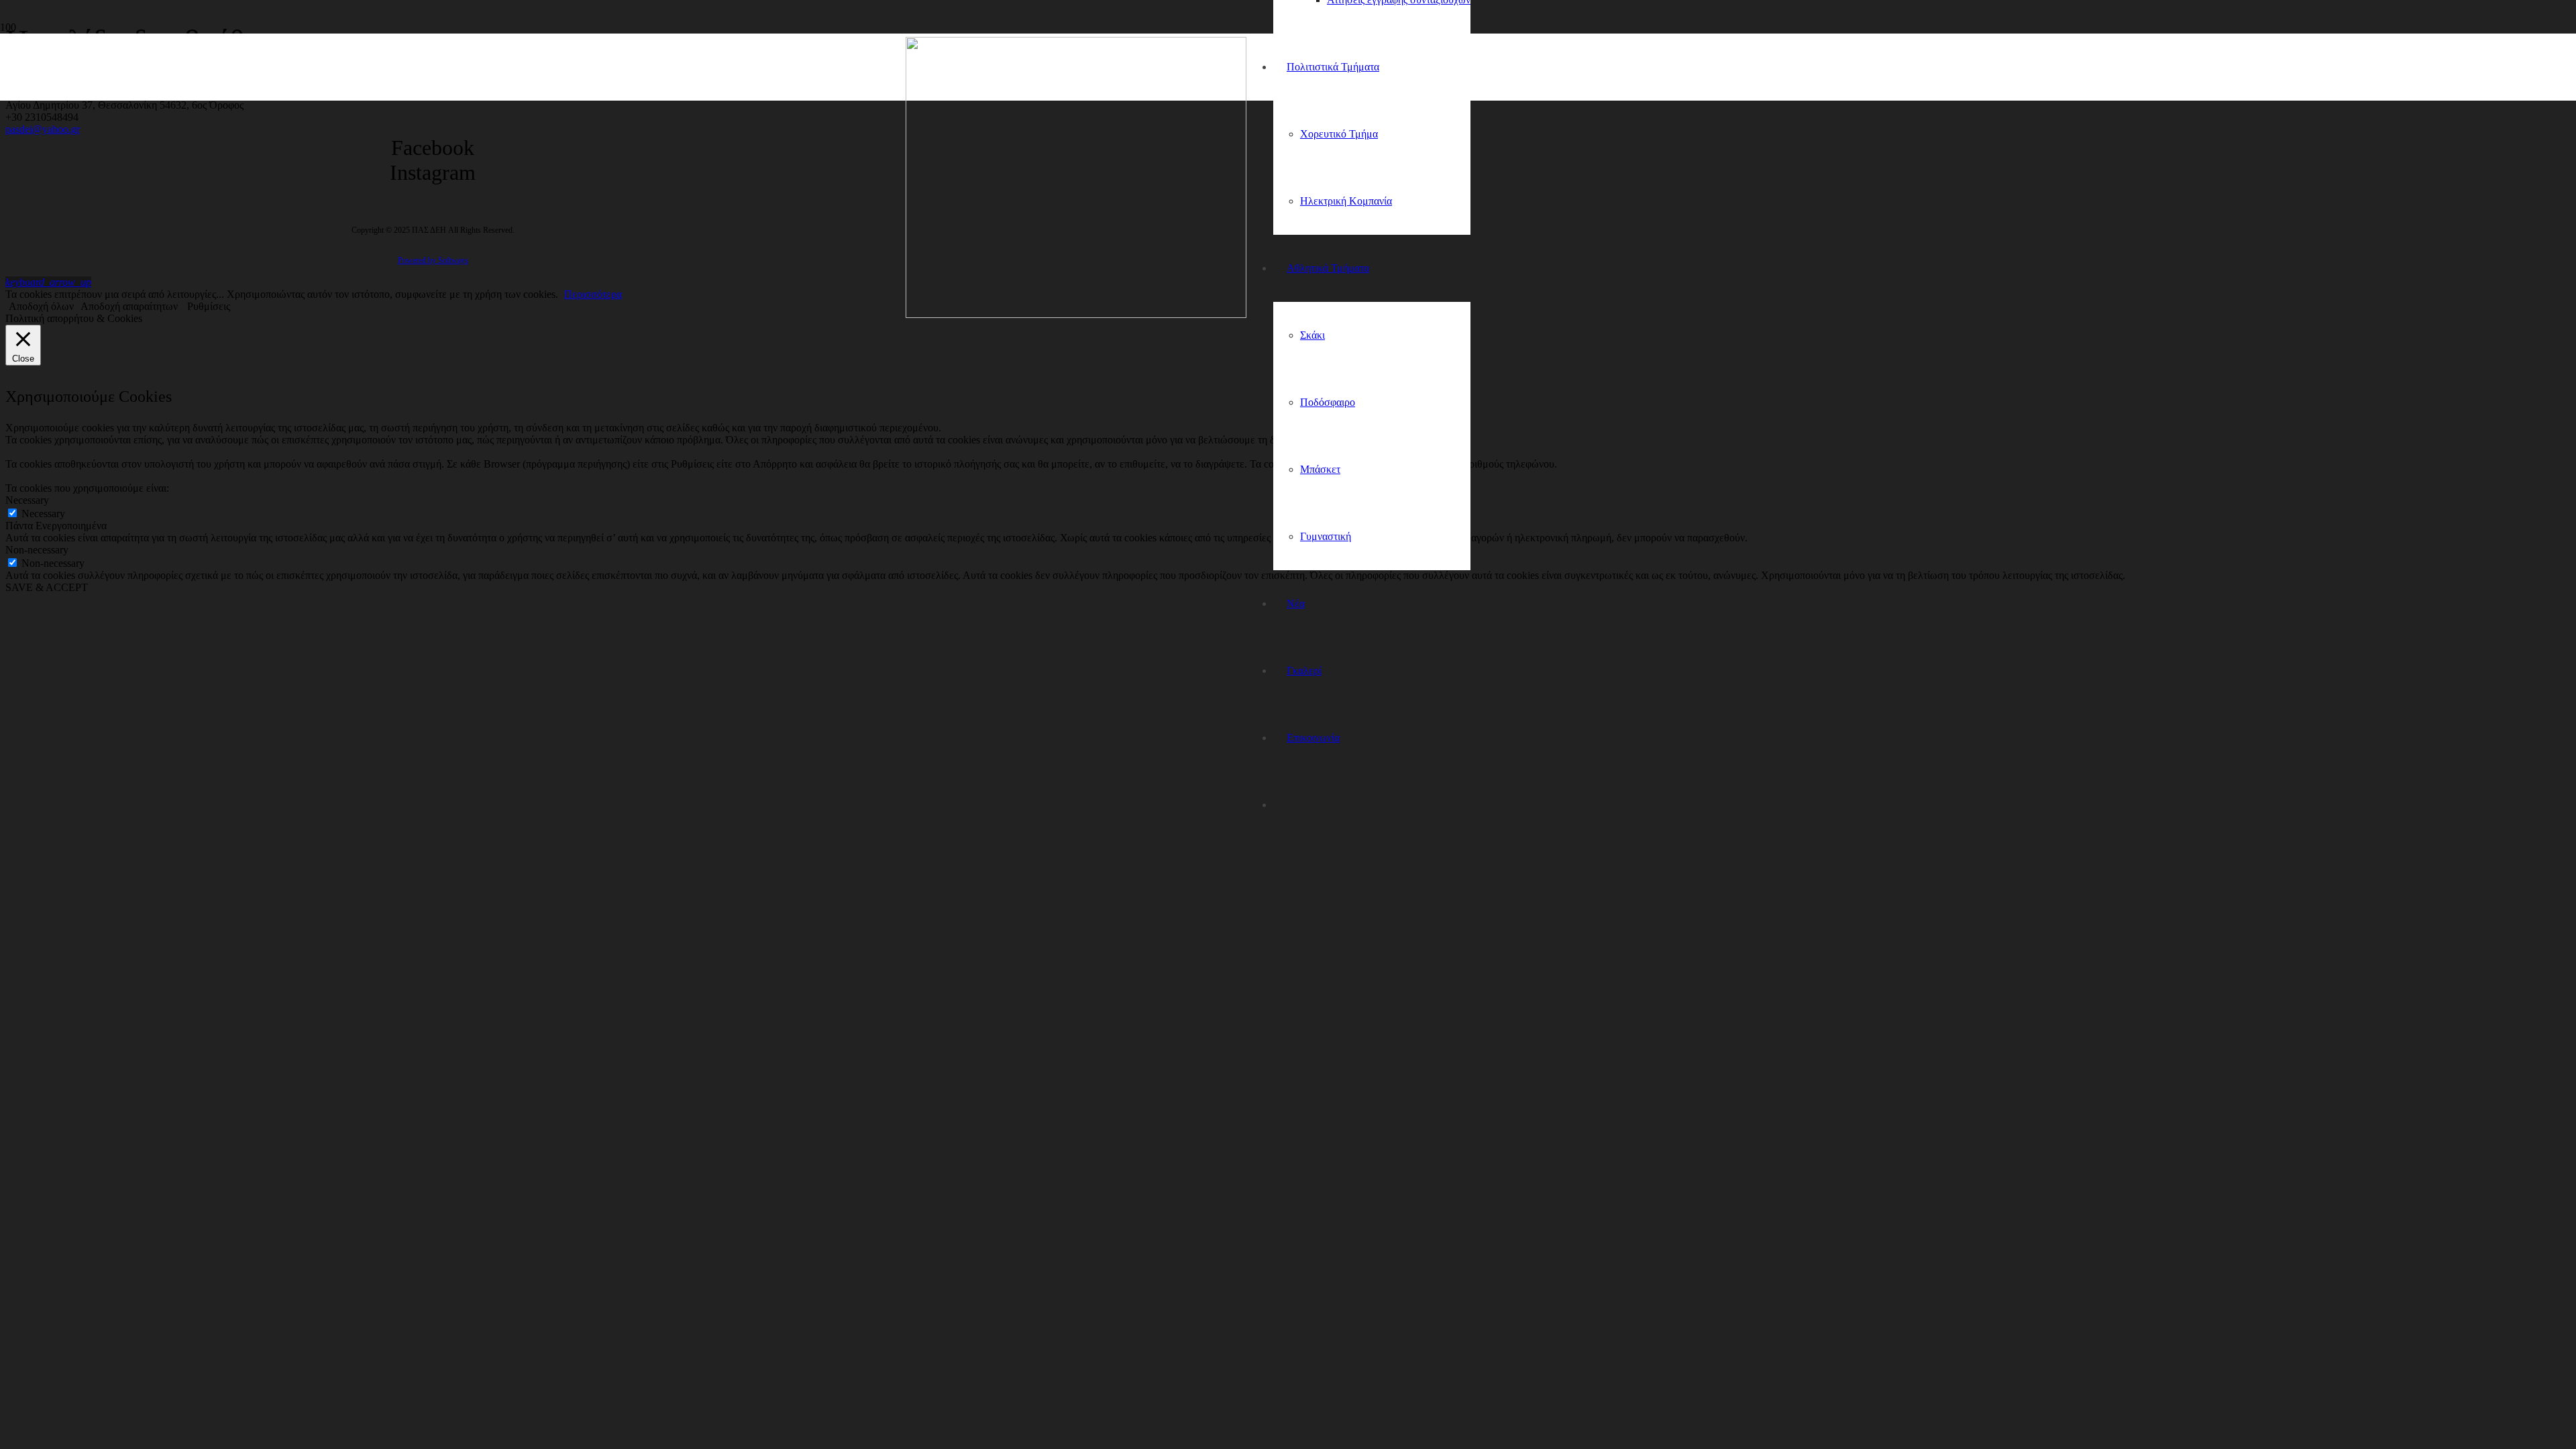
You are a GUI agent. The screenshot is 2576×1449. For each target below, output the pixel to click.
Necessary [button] (27, 500)
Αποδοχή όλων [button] (41, 306)
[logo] (1076, 314)
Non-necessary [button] (37, 550)
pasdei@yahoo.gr (43, 129)
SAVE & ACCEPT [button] (47, 587)
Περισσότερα (593, 294)
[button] (48, 282)
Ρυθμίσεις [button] (209, 306)
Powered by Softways (433, 260)
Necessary (43, 514)
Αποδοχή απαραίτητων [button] (129, 306)
